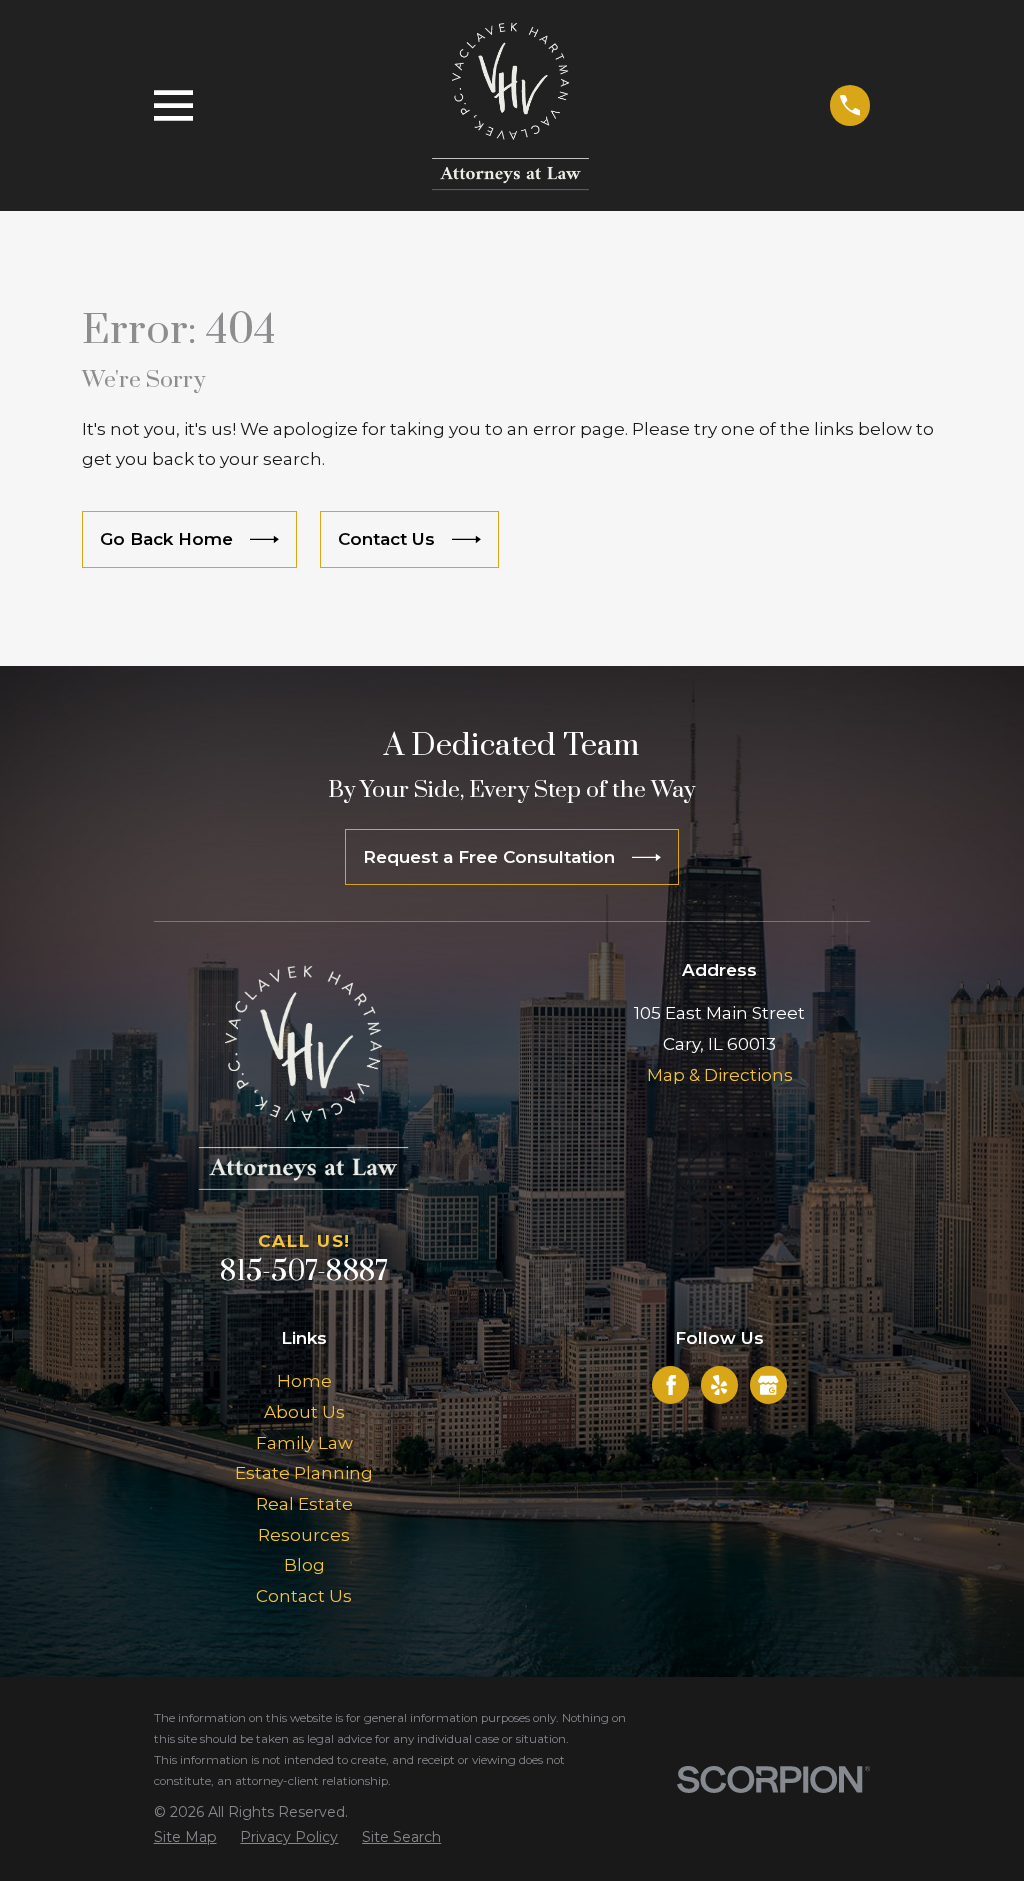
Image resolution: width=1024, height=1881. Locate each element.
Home (304, 1381)
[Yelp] (719, 1385)
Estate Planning (304, 1473)
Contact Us (304, 1596)
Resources (304, 1535)
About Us (304, 1412)
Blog (304, 1565)
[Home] (511, 105)
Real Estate (304, 1504)
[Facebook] (671, 1385)
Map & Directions (720, 1075)
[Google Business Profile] (768, 1385)
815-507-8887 (304, 1272)
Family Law (304, 1443)
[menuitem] (185, 1838)
